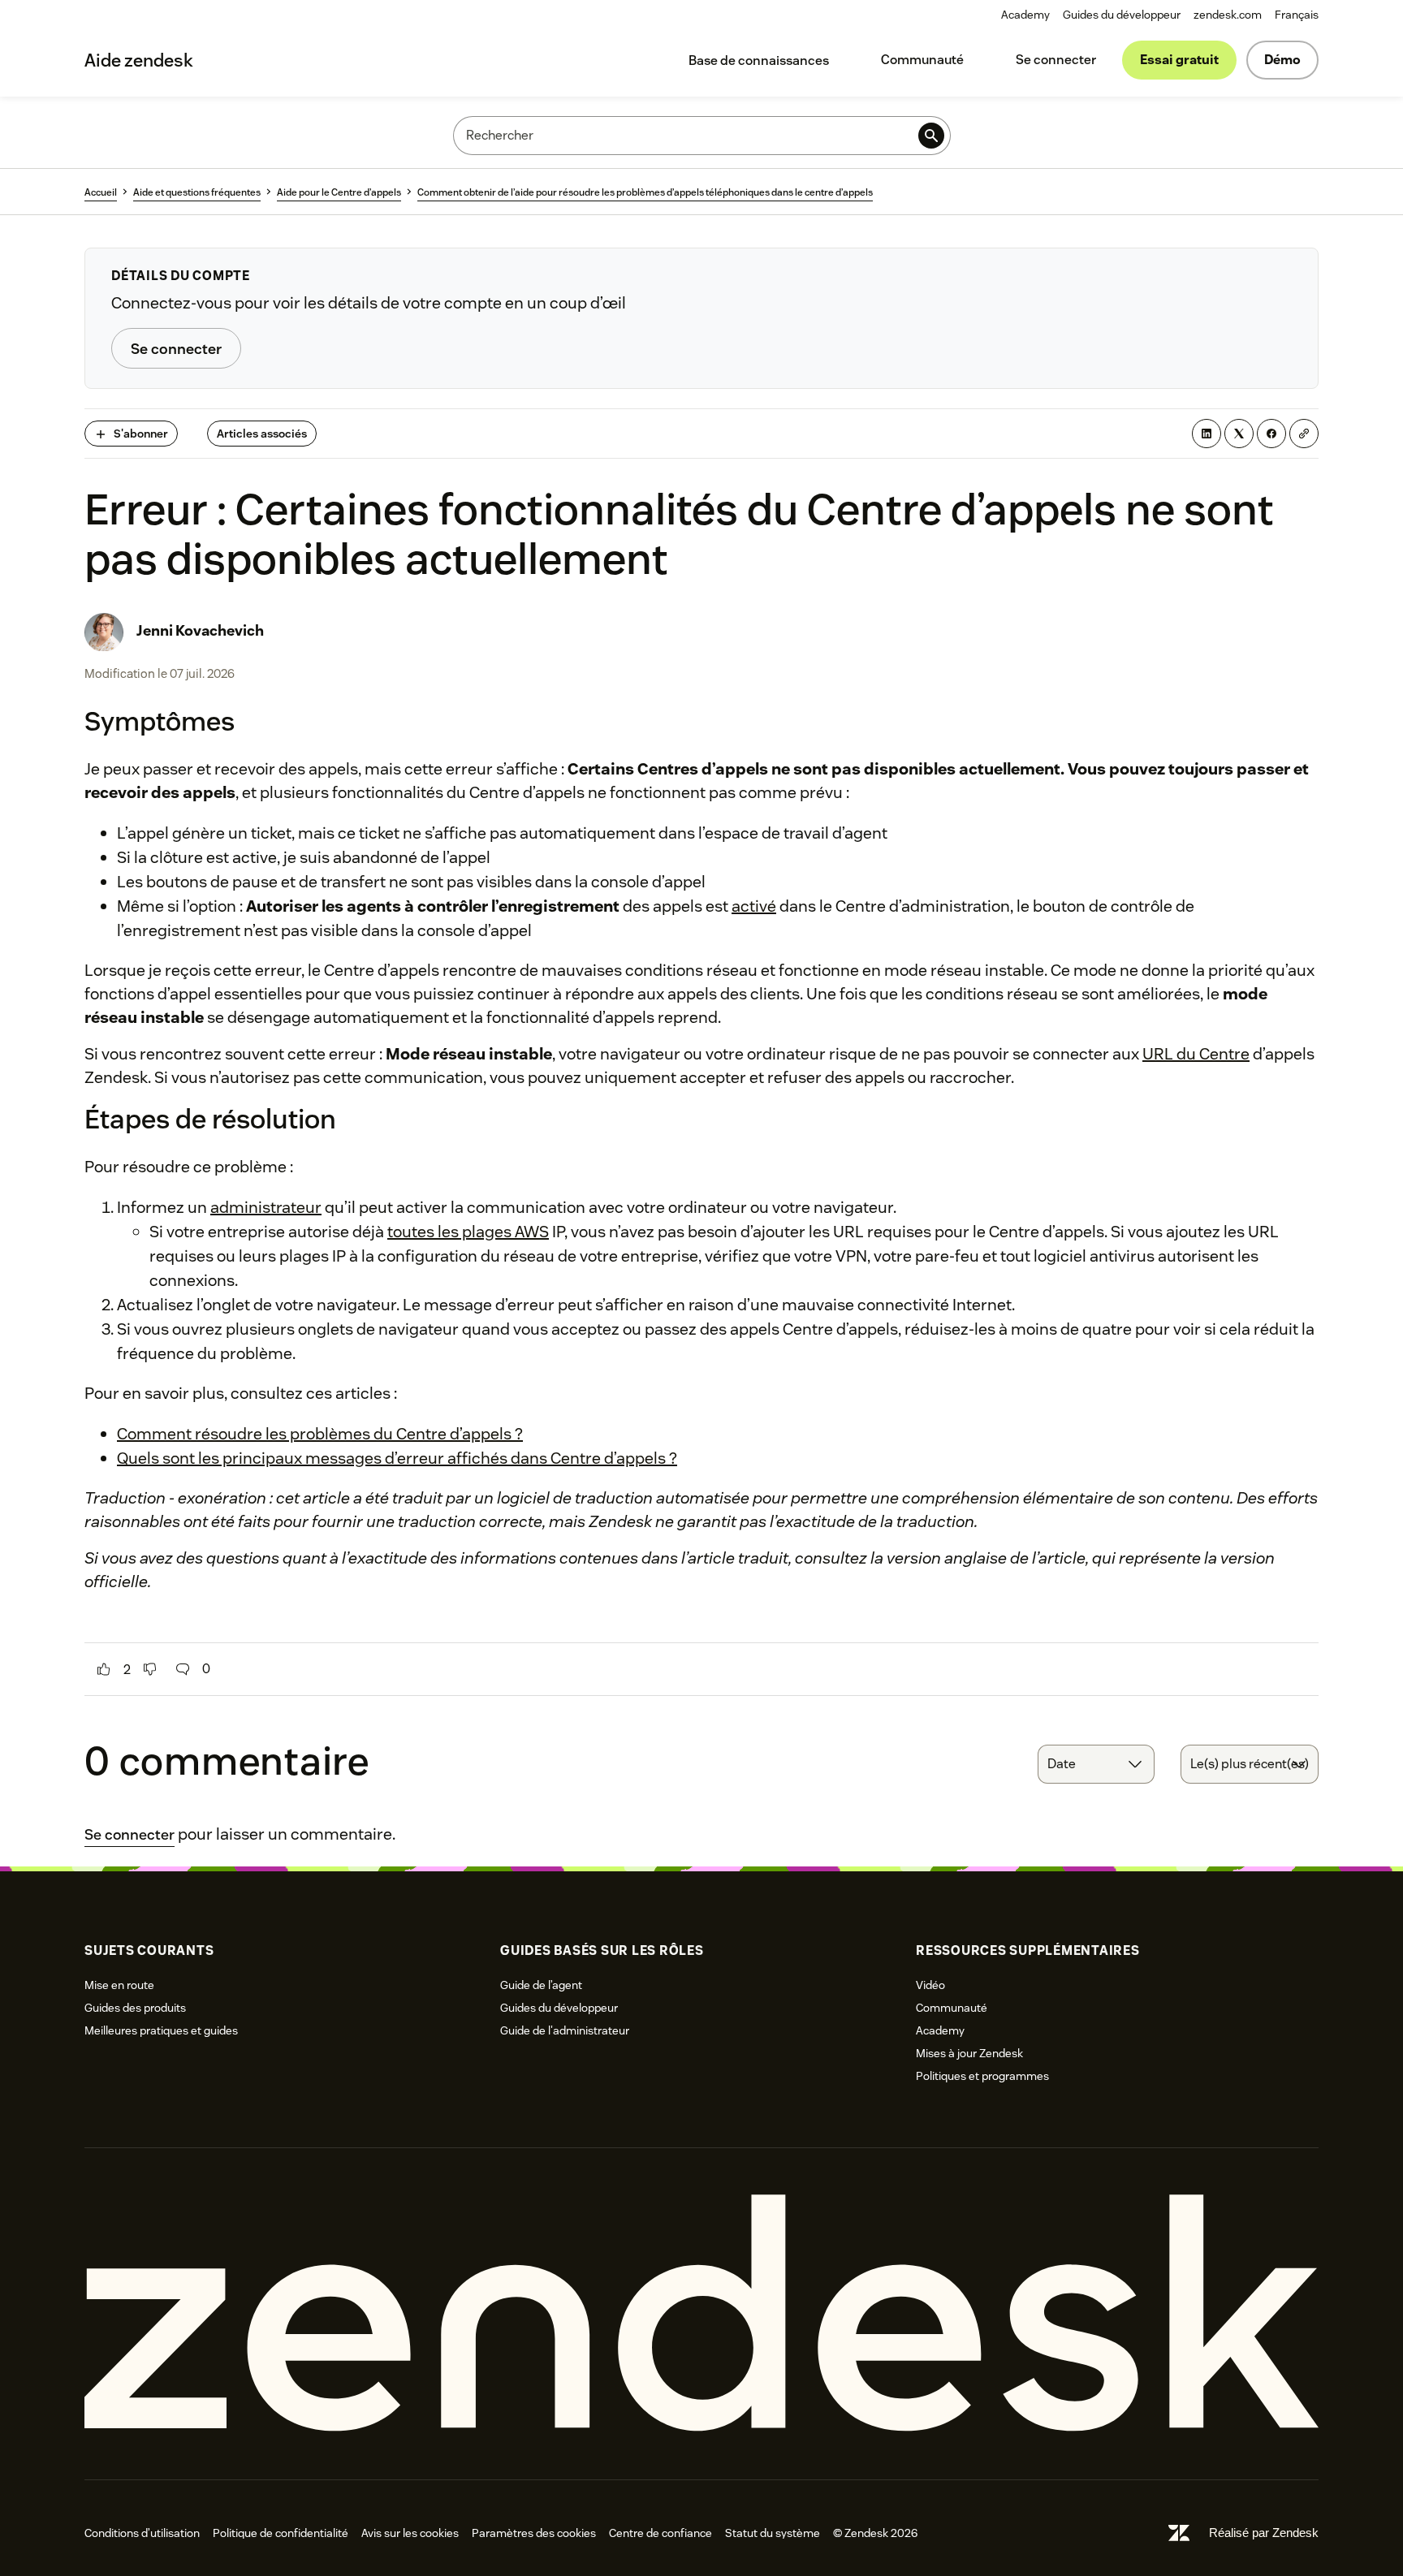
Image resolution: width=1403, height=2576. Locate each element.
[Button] (104, 1669)
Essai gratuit (1179, 60)
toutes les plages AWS (468, 1232)
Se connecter (1056, 60)
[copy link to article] (1304, 434)
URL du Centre (1196, 1054)
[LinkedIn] (1207, 434)
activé (754, 906)
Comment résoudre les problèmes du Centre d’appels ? (320, 1434)
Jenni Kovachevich (200, 630)
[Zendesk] (701, 2313)
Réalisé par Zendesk (1264, 2533)
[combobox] (1096, 1764)
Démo (1282, 60)
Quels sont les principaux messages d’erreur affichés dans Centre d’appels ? (397, 1458)
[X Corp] (1239, 434)
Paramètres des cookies (534, 2533)
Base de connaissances (759, 60)
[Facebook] (1271, 434)
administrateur (266, 1207)
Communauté (922, 60)
